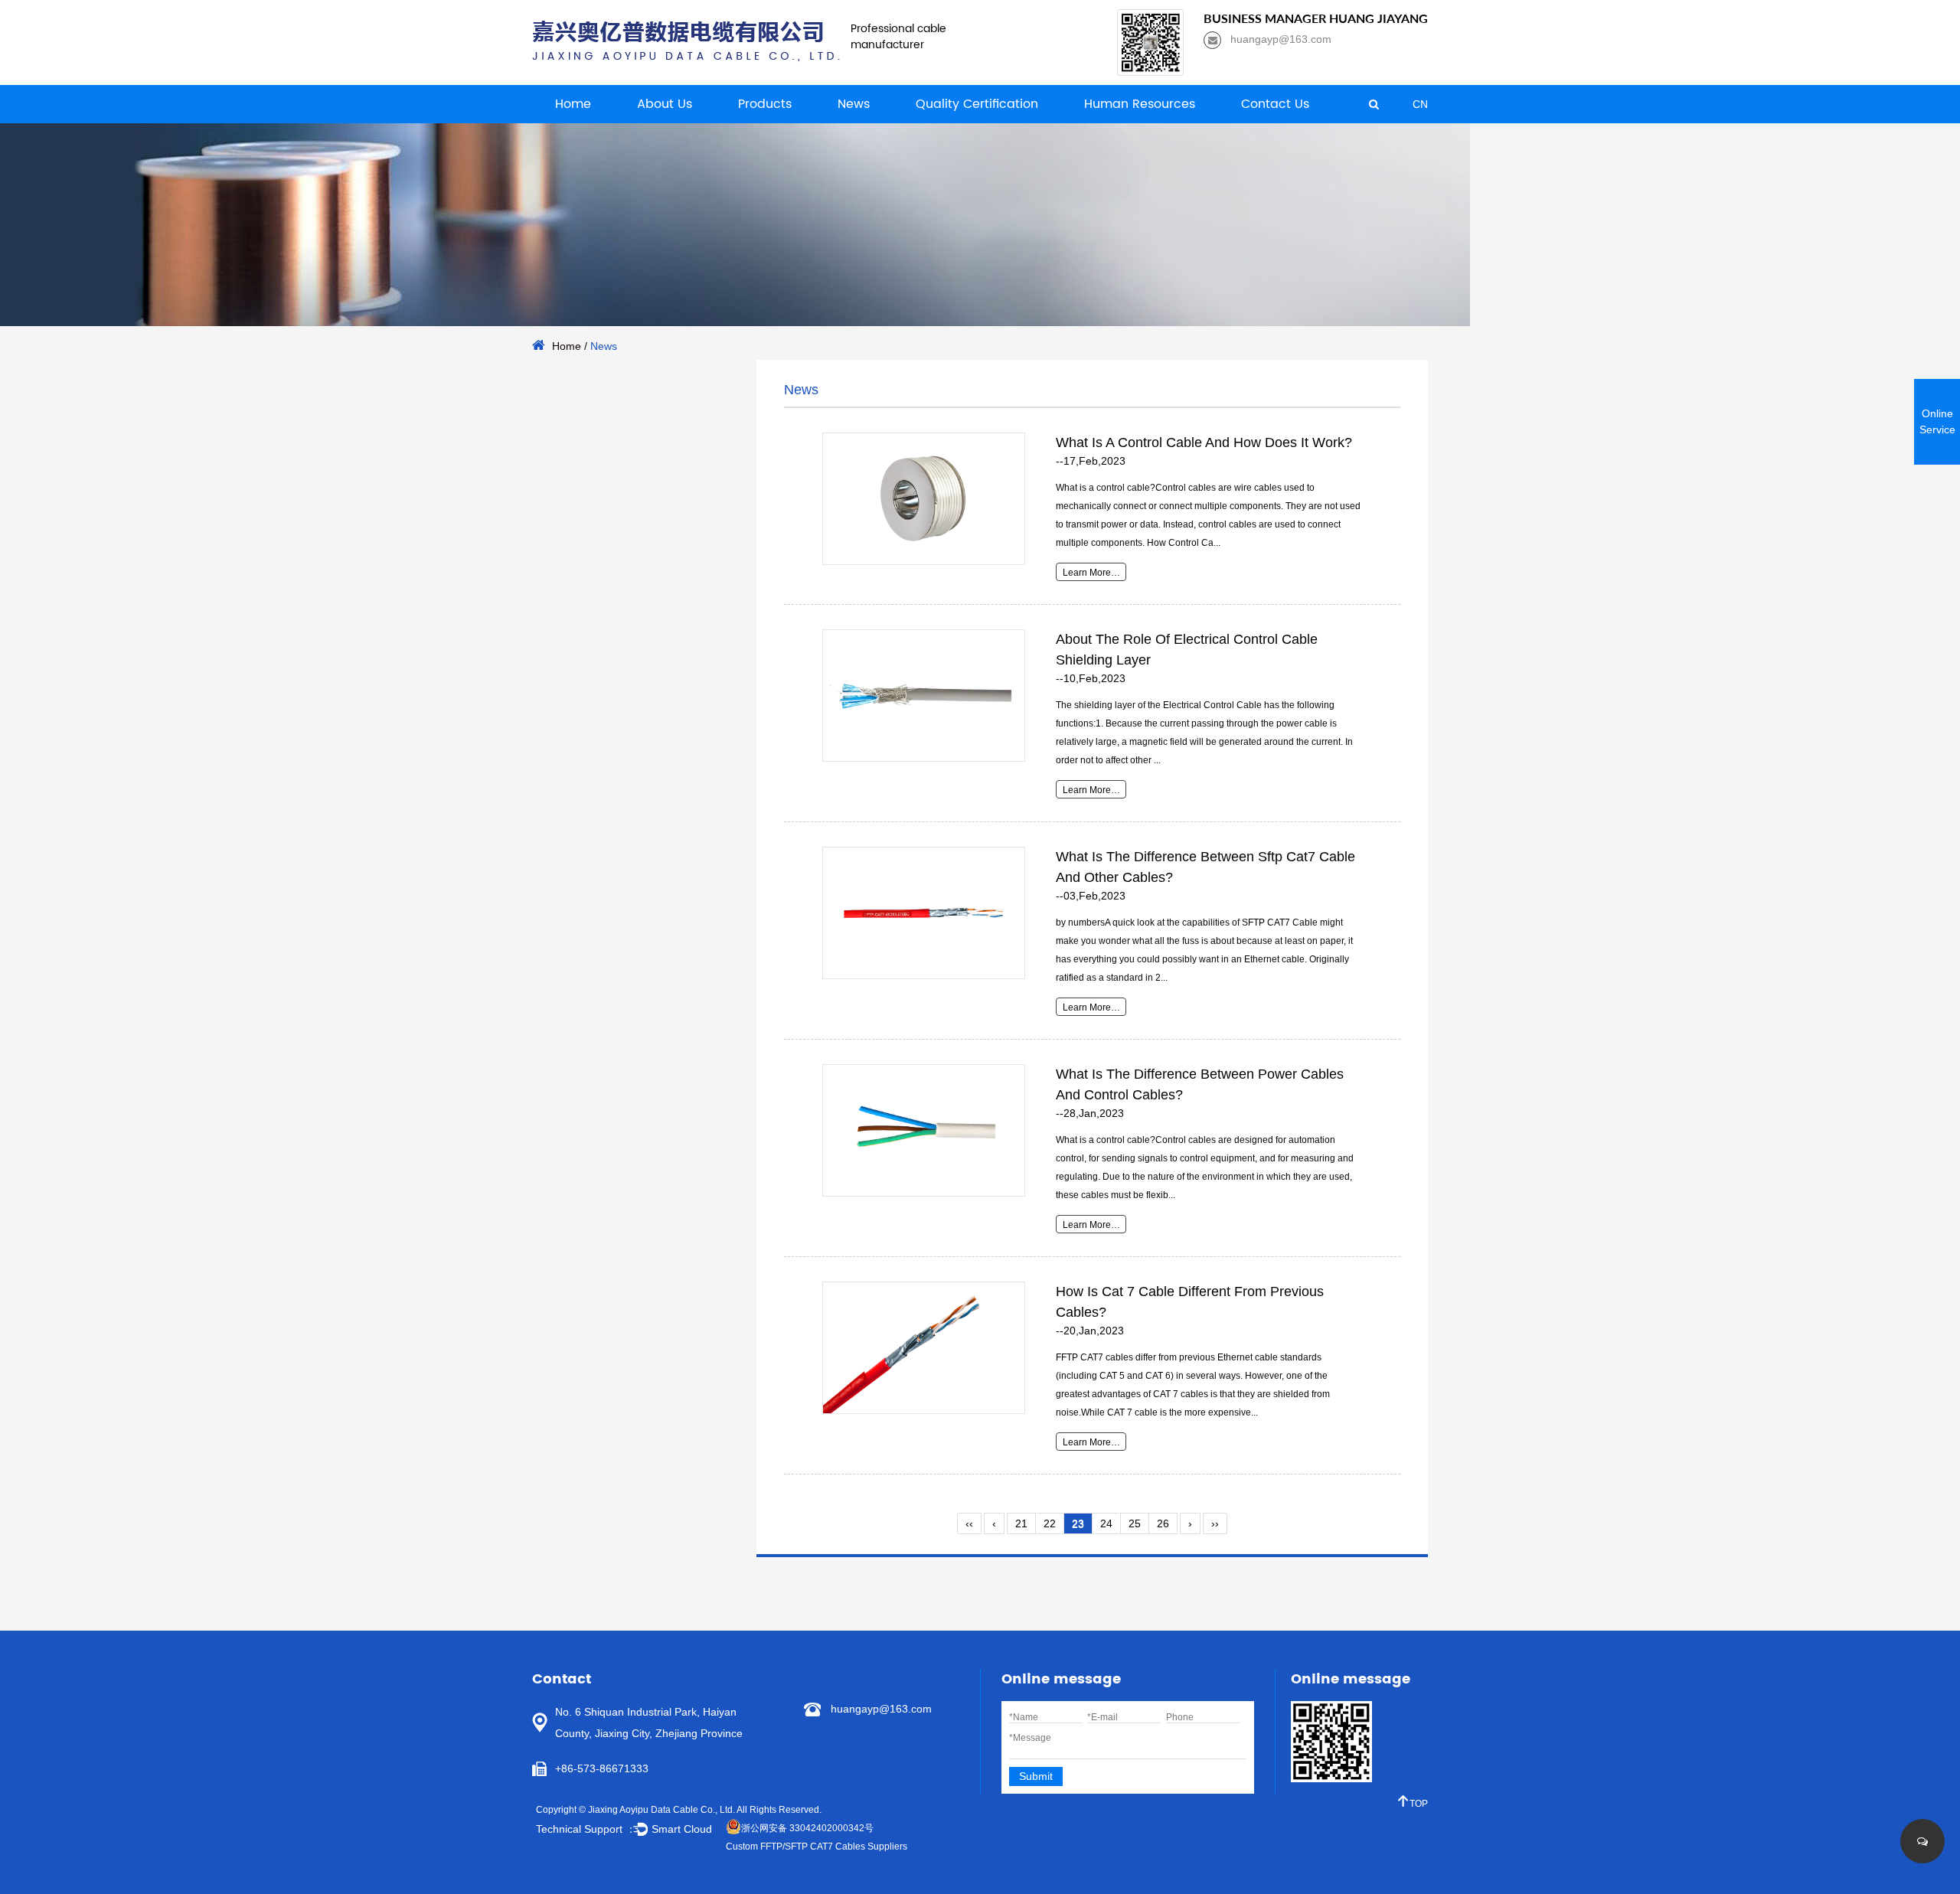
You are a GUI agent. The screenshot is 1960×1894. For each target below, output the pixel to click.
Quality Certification (977, 104)
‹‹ (969, 1523)
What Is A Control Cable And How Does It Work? (1204, 442)
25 (1135, 1523)
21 (1021, 1523)
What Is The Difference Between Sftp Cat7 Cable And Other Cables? (1205, 867)
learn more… (1091, 573)
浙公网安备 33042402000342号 (807, 1828)
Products (765, 104)
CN (1420, 104)
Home (573, 104)
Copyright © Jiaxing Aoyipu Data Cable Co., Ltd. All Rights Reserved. (679, 1810)
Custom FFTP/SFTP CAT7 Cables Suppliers (817, 1847)
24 (1106, 1523)
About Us (665, 104)
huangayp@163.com (881, 1709)
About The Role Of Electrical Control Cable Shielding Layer (1187, 650)
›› (1215, 1523)
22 (1050, 1523)
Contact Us (1275, 104)
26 (1163, 1523)
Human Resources (1140, 104)
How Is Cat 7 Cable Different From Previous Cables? (1190, 1302)
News (854, 104)
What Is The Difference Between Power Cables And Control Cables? (1200, 1084)
